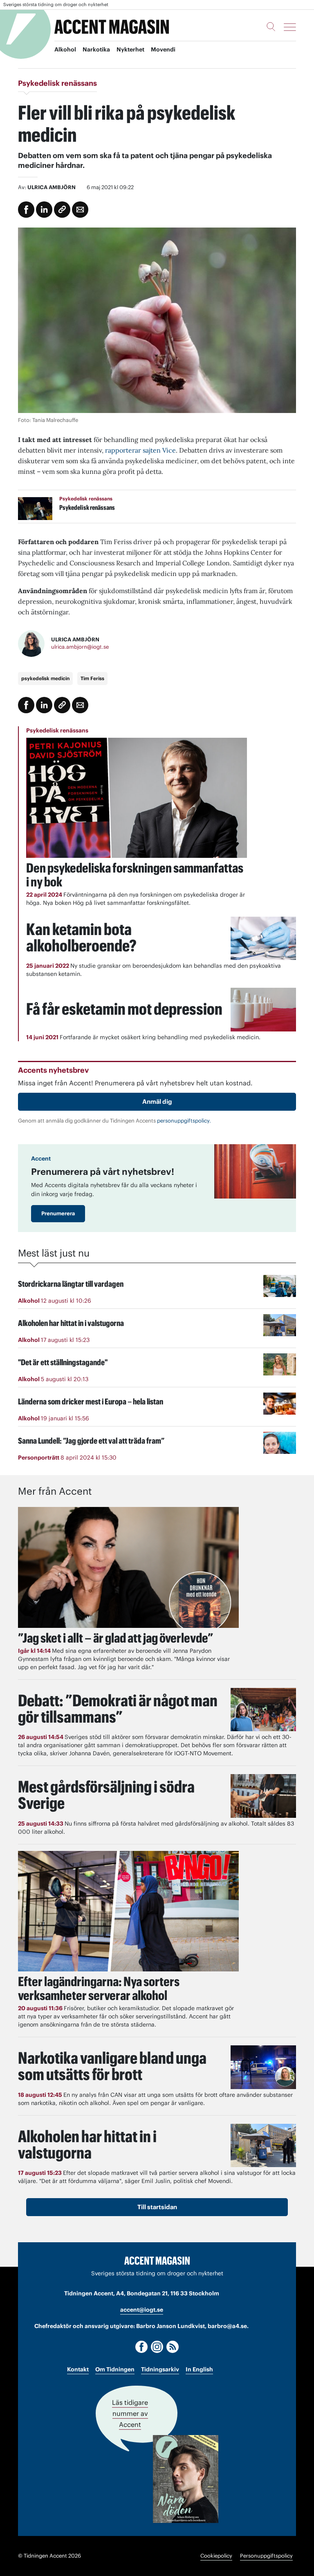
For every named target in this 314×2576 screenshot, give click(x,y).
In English (199, 2369)
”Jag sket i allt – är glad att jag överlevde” (116, 1638)
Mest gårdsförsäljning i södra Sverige (106, 1795)
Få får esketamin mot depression (124, 1009)
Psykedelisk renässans (57, 730)
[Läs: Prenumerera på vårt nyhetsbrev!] (255, 1171)
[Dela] (44, 210)
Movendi (163, 49)
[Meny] (290, 27)
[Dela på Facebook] (26, 210)
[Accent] (157, 2260)
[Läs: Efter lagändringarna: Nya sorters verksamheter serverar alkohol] (128, 1911)
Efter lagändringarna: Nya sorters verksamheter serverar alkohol (99, 1988)
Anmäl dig (157, 1102)
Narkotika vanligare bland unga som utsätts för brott (112, 2066)
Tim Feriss (92, 678)
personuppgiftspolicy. (184, 1121)
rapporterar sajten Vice (140, 450)
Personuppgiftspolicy (266, 2556)
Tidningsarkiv (160, 2369)
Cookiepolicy (216, 2556)
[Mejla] (80, 210)
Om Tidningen (115, 2369)
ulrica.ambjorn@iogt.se (80, 647)
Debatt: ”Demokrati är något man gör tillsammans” (118, 1709)
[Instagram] (157, 2347)
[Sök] (271, 27)
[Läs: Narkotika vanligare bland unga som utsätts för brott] (263, 2067)
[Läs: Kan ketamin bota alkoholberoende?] (263, 939)
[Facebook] (141, 2347)
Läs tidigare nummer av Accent (130, 2413)
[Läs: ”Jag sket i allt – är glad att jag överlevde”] (128, 1567)
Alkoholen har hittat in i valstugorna (87, 2144)
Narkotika (96, 49)
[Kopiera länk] (62, 210)
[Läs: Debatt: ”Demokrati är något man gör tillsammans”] (263, 1710)
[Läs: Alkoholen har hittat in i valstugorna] (263, 2146)
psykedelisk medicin (45, 678)
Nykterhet (130, 49)
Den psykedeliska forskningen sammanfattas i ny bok (135, 875)
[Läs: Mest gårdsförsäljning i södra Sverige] (263, 1796)
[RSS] (173, 2347)
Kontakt (78, 2369)
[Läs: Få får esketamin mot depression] (263, 1010)
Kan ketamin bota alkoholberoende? (81, 937)
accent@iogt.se (142, 2310)
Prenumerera (58, 1213)
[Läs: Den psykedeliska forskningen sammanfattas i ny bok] (137, 798)
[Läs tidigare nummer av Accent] (186, 2479)
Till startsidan (157, 2207)
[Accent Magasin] (112, 27)
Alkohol (65, 49)
